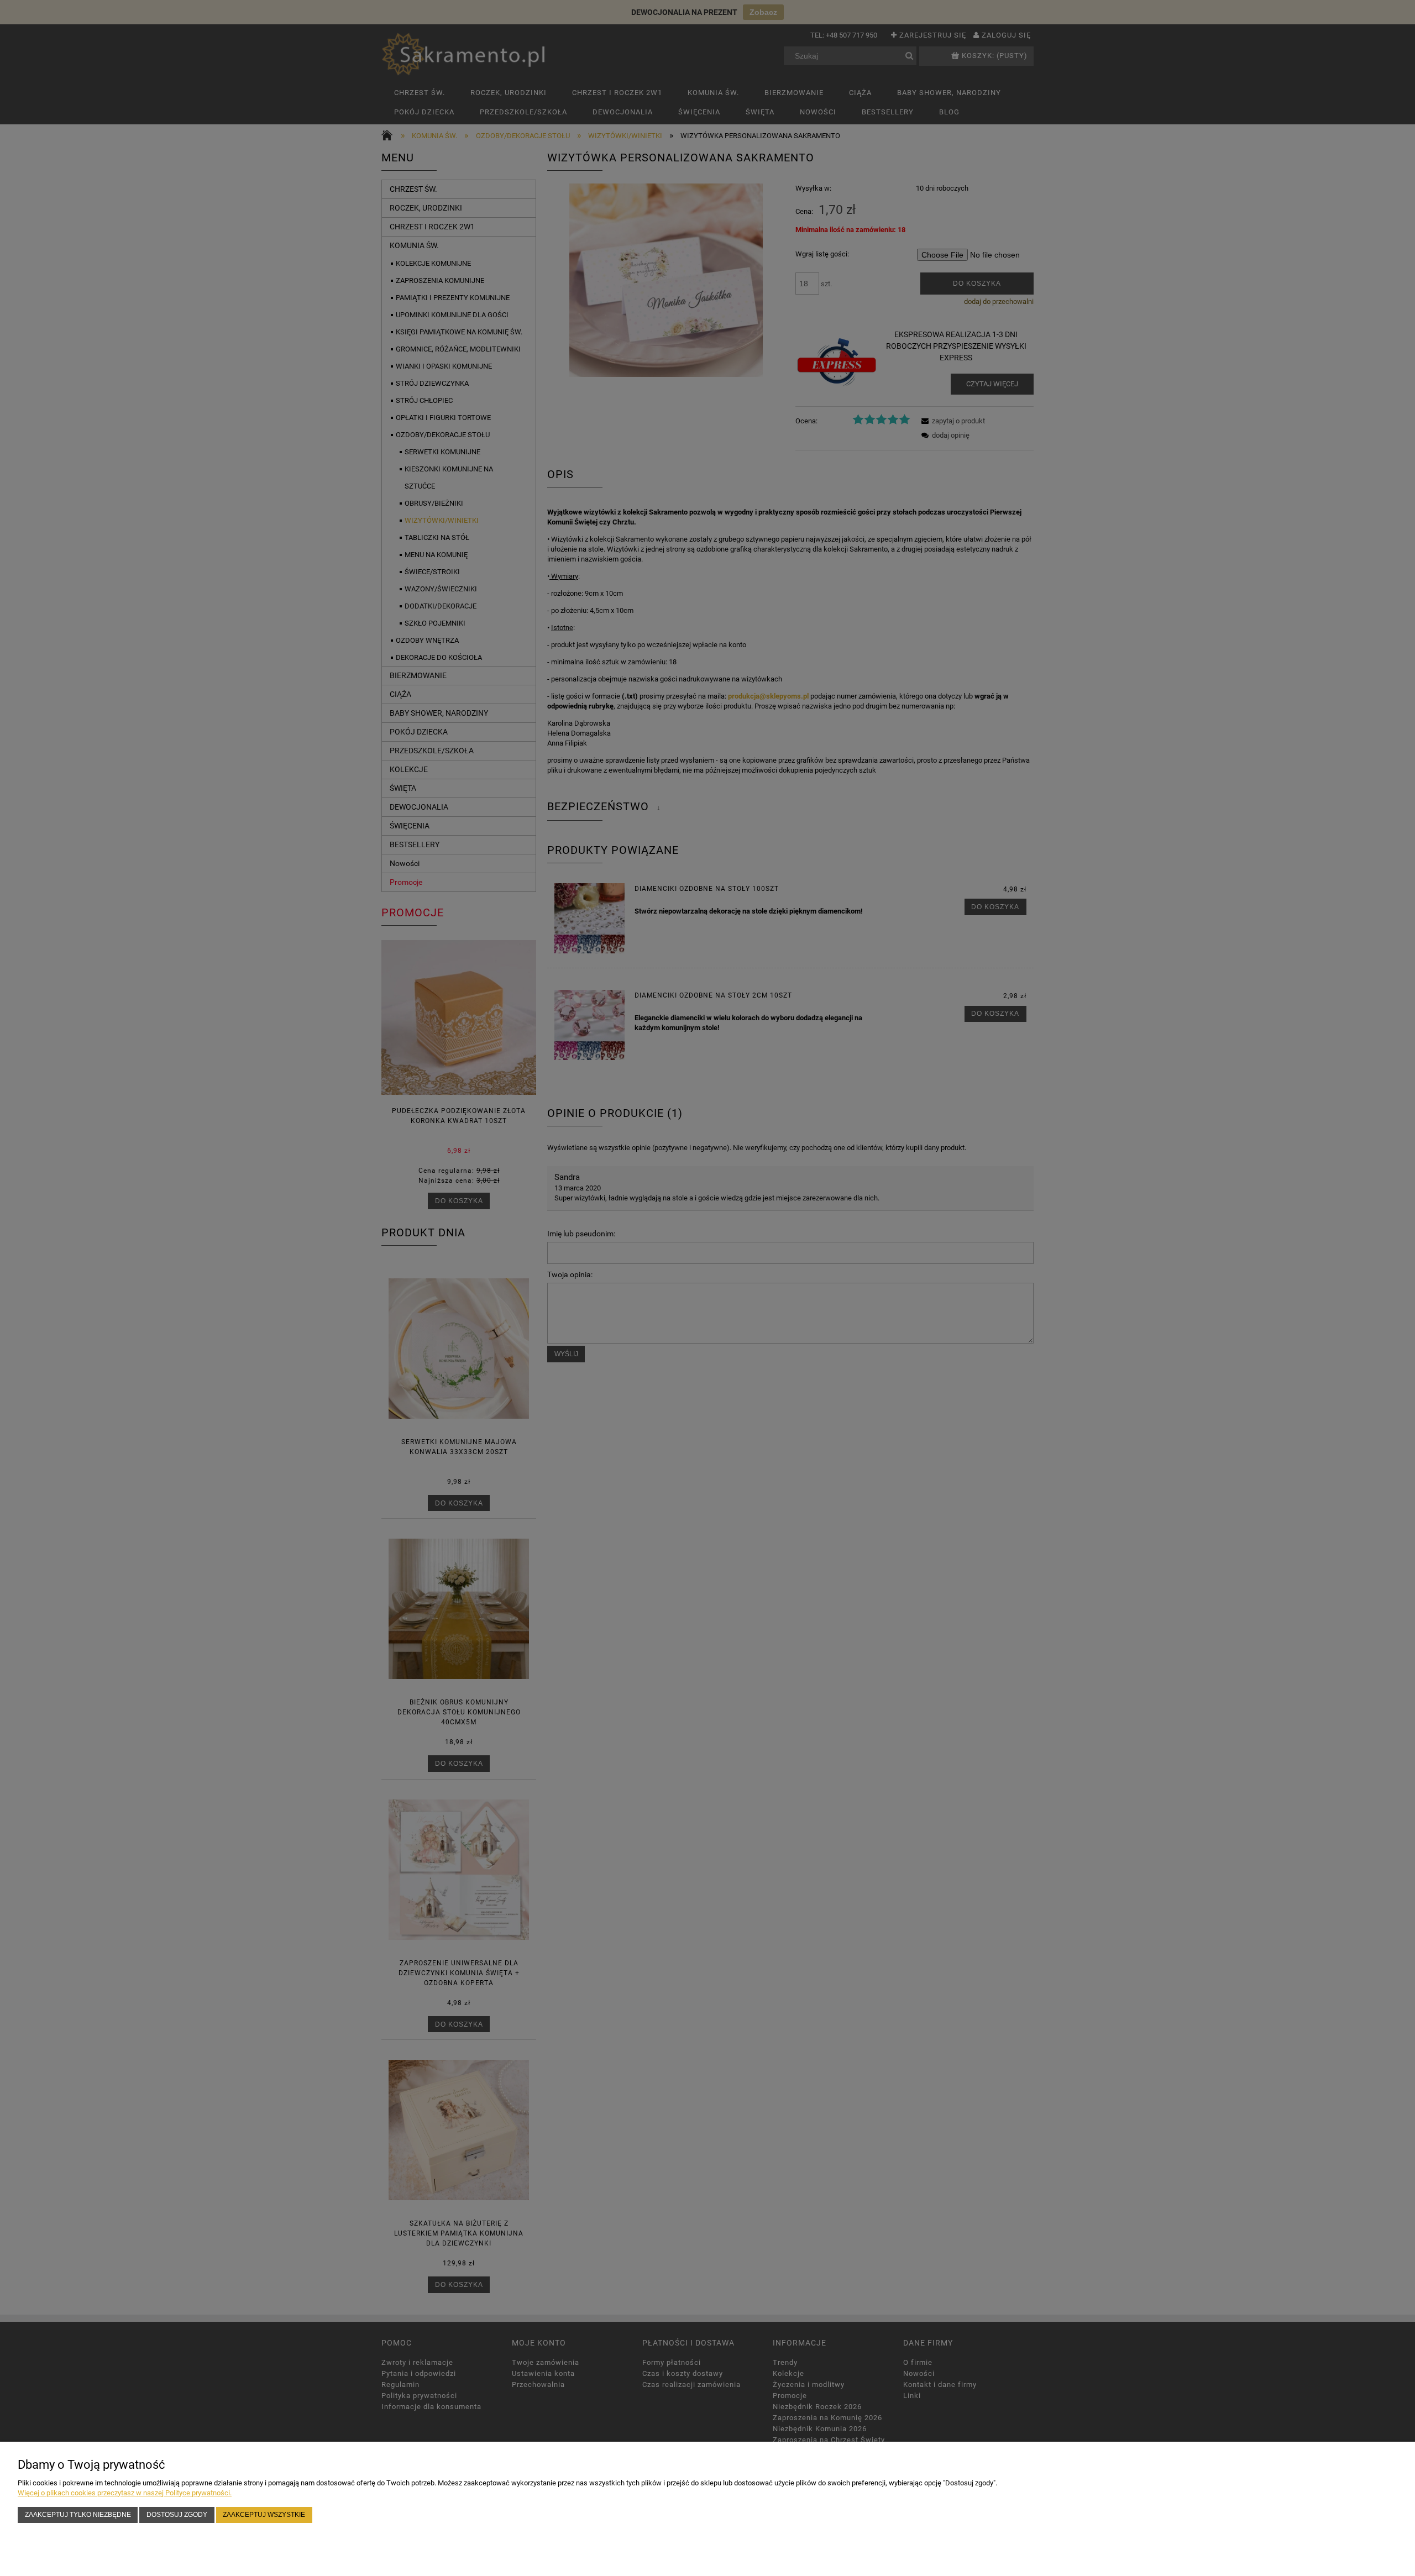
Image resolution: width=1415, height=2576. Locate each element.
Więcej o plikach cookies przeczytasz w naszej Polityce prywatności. (125, 2493)
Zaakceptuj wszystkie (264, 2514)
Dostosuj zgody (177, 2514)
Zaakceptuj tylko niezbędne (78, 2514)
